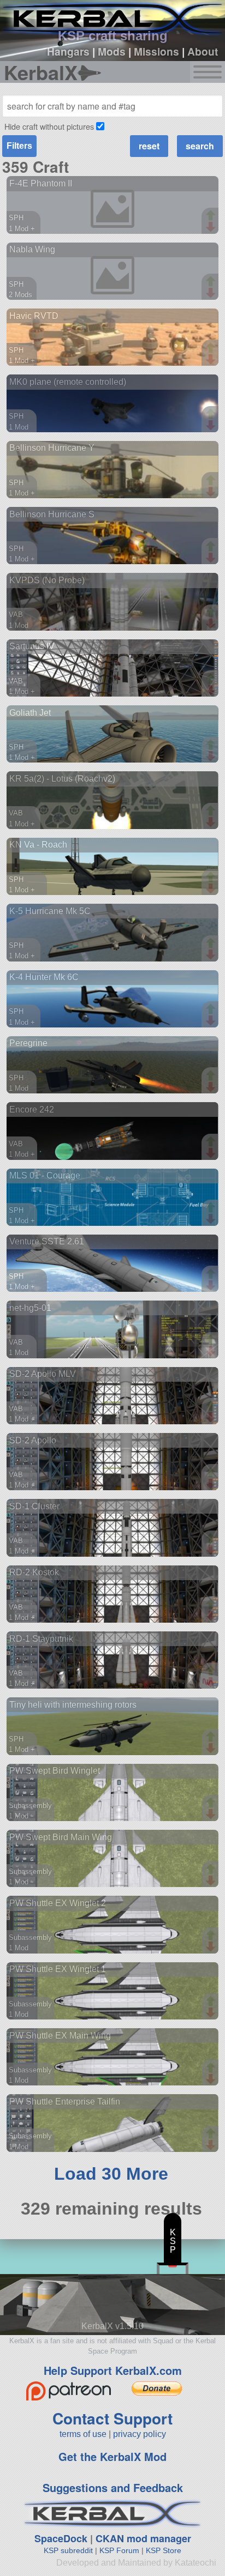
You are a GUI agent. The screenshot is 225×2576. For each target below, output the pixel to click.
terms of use (83, 2434)
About (203, 51)
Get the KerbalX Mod (112, 2456)
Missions (156, 51)
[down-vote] (212, 227)
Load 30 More (111, 2174)
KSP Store (164, 2550)
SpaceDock (61, 2538)
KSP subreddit (68, 2550)
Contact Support (112, 2418)
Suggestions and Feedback (113, 2487)
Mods (112, 51)
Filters (19, 146)
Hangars (68, 51)
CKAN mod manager (143, 2538)
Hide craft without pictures (49, 126)
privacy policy (140, 2434)
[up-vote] (212, 216)
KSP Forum (119, 2550)
